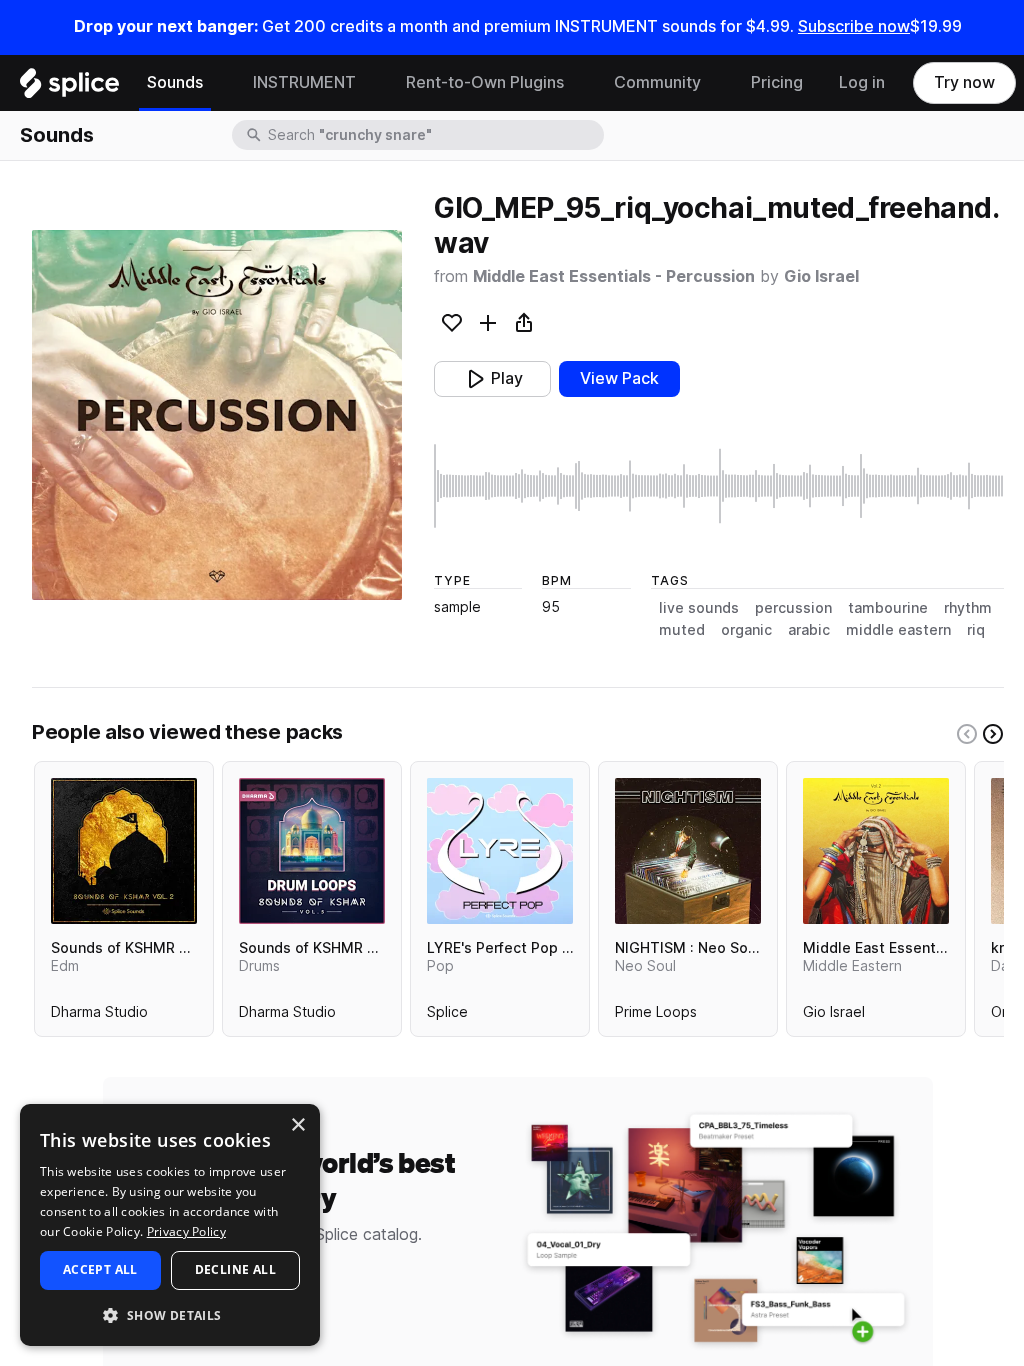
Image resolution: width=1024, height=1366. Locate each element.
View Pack (619, 378)
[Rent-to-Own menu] (579, 83)
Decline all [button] (235, 1269)
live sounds (699, 608)
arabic (809, 630)
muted (682, 630)
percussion (793, 608)
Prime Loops (656, 1016)
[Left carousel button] (967, 734)
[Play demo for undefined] (217, 415)
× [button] (297, 1125)
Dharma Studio (99, 1016)
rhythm (968, 608)
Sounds (175, 82)
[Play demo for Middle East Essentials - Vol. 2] (876, 851)
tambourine (888, 608)
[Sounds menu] (218, 83)
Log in (862, 82)
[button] (170, 1314)
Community (657, 82)
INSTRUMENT (304, 82)
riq (976, 630)
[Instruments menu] (371, 83)
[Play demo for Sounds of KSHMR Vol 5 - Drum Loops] (312, 851)
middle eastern (898, 630)
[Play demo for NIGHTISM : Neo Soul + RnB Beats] (688, 851)
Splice (447, 1016)
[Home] (69, 88)
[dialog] (170, 1225)
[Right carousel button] (993, 734)
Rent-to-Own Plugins (485, 82)
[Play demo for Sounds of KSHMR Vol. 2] (124, 851)
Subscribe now (854, 26)
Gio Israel (821, 276)
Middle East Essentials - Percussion (614, 276)
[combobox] (434, 135)
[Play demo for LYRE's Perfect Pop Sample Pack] (500, 851)
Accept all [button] (100, 1269)
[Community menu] (716, 83)
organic (746, 630)
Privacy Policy (186, 1231)
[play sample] (719, 486)
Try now (964, 82)
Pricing (777, 82)
